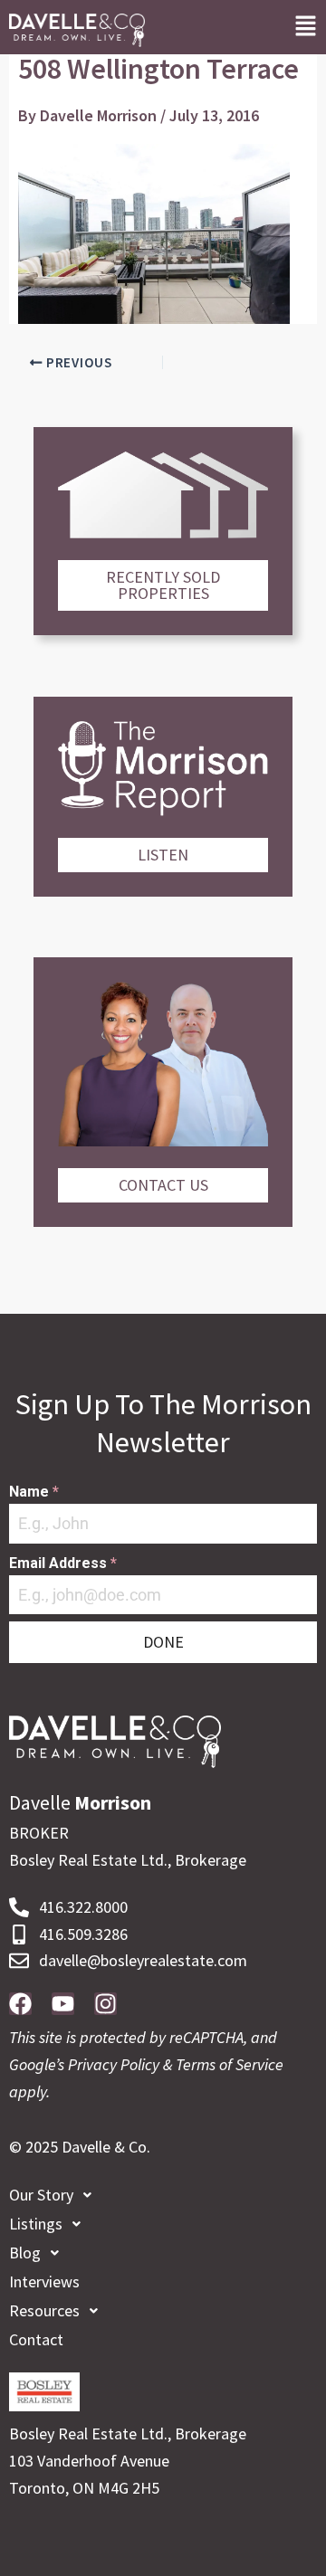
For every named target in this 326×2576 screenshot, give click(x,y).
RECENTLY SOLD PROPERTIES (163, 585)
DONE (163, 1642)
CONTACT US (163, 1185)
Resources (44, 2310)
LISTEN (163, 855)
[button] (306, 27)
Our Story (41, 2195)
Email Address (63, 1563)
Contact (36, 2339)
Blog (25, 2253)
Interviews (44, 2281)
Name (34, 1492)
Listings (36, 2224)
